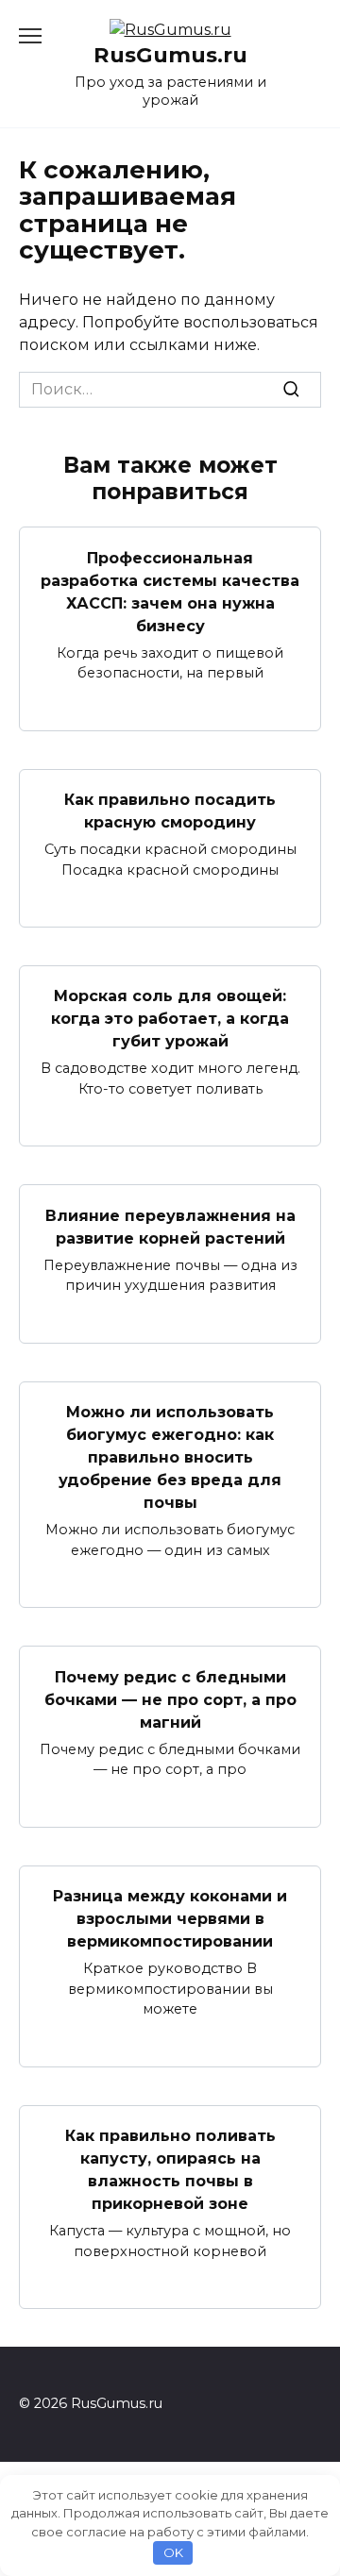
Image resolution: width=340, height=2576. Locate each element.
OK (173, 2552)
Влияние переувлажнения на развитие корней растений (170, 1226)
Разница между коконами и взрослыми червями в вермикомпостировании (170, 1919)
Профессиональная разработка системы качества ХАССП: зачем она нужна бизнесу (170, 591)
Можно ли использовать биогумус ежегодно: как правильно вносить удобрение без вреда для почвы (170, 1457)
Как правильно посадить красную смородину (170, 811)
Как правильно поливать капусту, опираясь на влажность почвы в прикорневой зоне (170, 2170)
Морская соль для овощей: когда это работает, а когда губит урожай (170, 1019)
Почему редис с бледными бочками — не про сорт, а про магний (170, 1699)
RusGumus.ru (170, 55)
